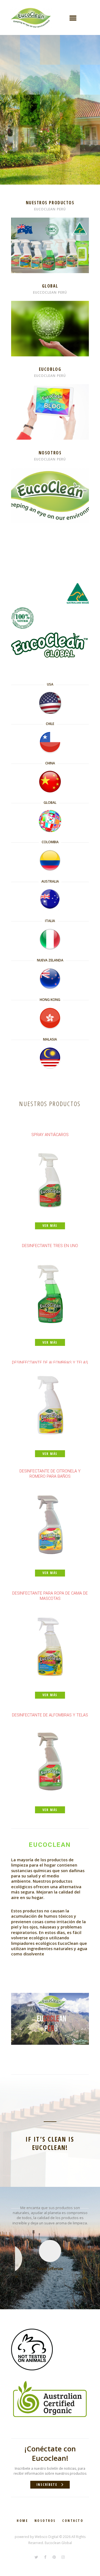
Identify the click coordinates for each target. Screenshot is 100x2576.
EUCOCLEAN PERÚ (50, 209)
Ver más (50, 306)
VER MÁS (50, 223)
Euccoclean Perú (50, 292)
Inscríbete (47, 2485)
